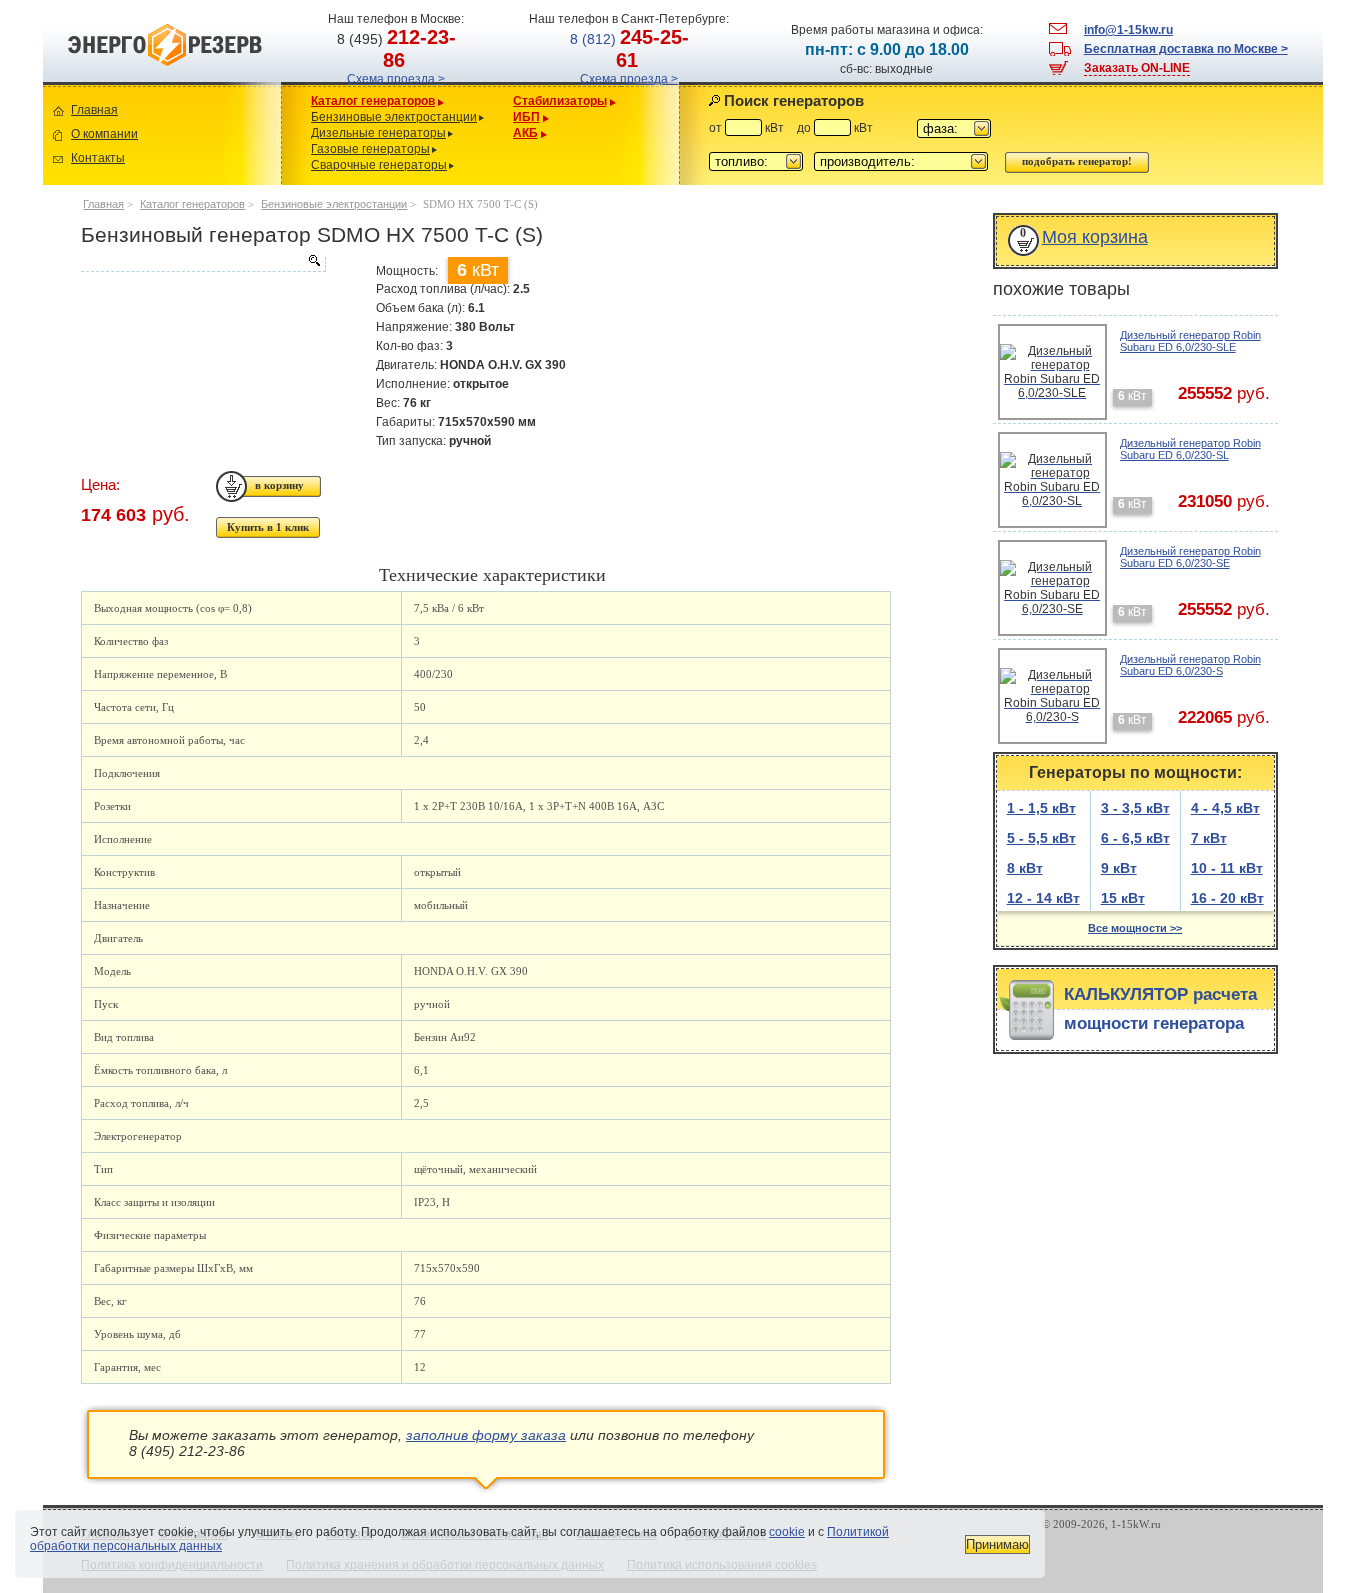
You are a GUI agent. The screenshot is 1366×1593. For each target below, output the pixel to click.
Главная (94, 110)
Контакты (98, 158)
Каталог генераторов (373, 101)
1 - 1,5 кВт (1041, 808)
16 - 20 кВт (1227, 898)
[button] (954, 128)
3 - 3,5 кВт (1135, 808)
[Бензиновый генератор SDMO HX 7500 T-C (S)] (203, 264)
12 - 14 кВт (1043, 898)
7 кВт (1209, 838)
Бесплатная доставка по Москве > (1186, 49)
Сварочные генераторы (379, 165)
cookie (787, 1532)
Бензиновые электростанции (394, 117)
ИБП (526, 117)
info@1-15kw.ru (1128, 30)
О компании (104, 134)
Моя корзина (1095, 237)
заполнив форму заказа (486, 1435)
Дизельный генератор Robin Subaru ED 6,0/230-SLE (1190, 341)
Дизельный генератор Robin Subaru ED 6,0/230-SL (1190, 449)
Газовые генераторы (370, 149)
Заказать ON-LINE (1137, 68)
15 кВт (1123, 898)
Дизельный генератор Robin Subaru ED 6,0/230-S (1190, 665)
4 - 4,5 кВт (1225, 808)
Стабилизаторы (560, 101)
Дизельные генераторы (378, 133)
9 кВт (1119, 868)
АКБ (525, 133)
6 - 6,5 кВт (1135, 838)
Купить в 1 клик (268, 527)
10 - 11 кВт (1227, 868)
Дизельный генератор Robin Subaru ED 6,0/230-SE (1190, 557)
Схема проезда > (396, 79)
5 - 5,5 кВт (1041, 838)
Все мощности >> (1135, 928)
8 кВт (1025, 868)
